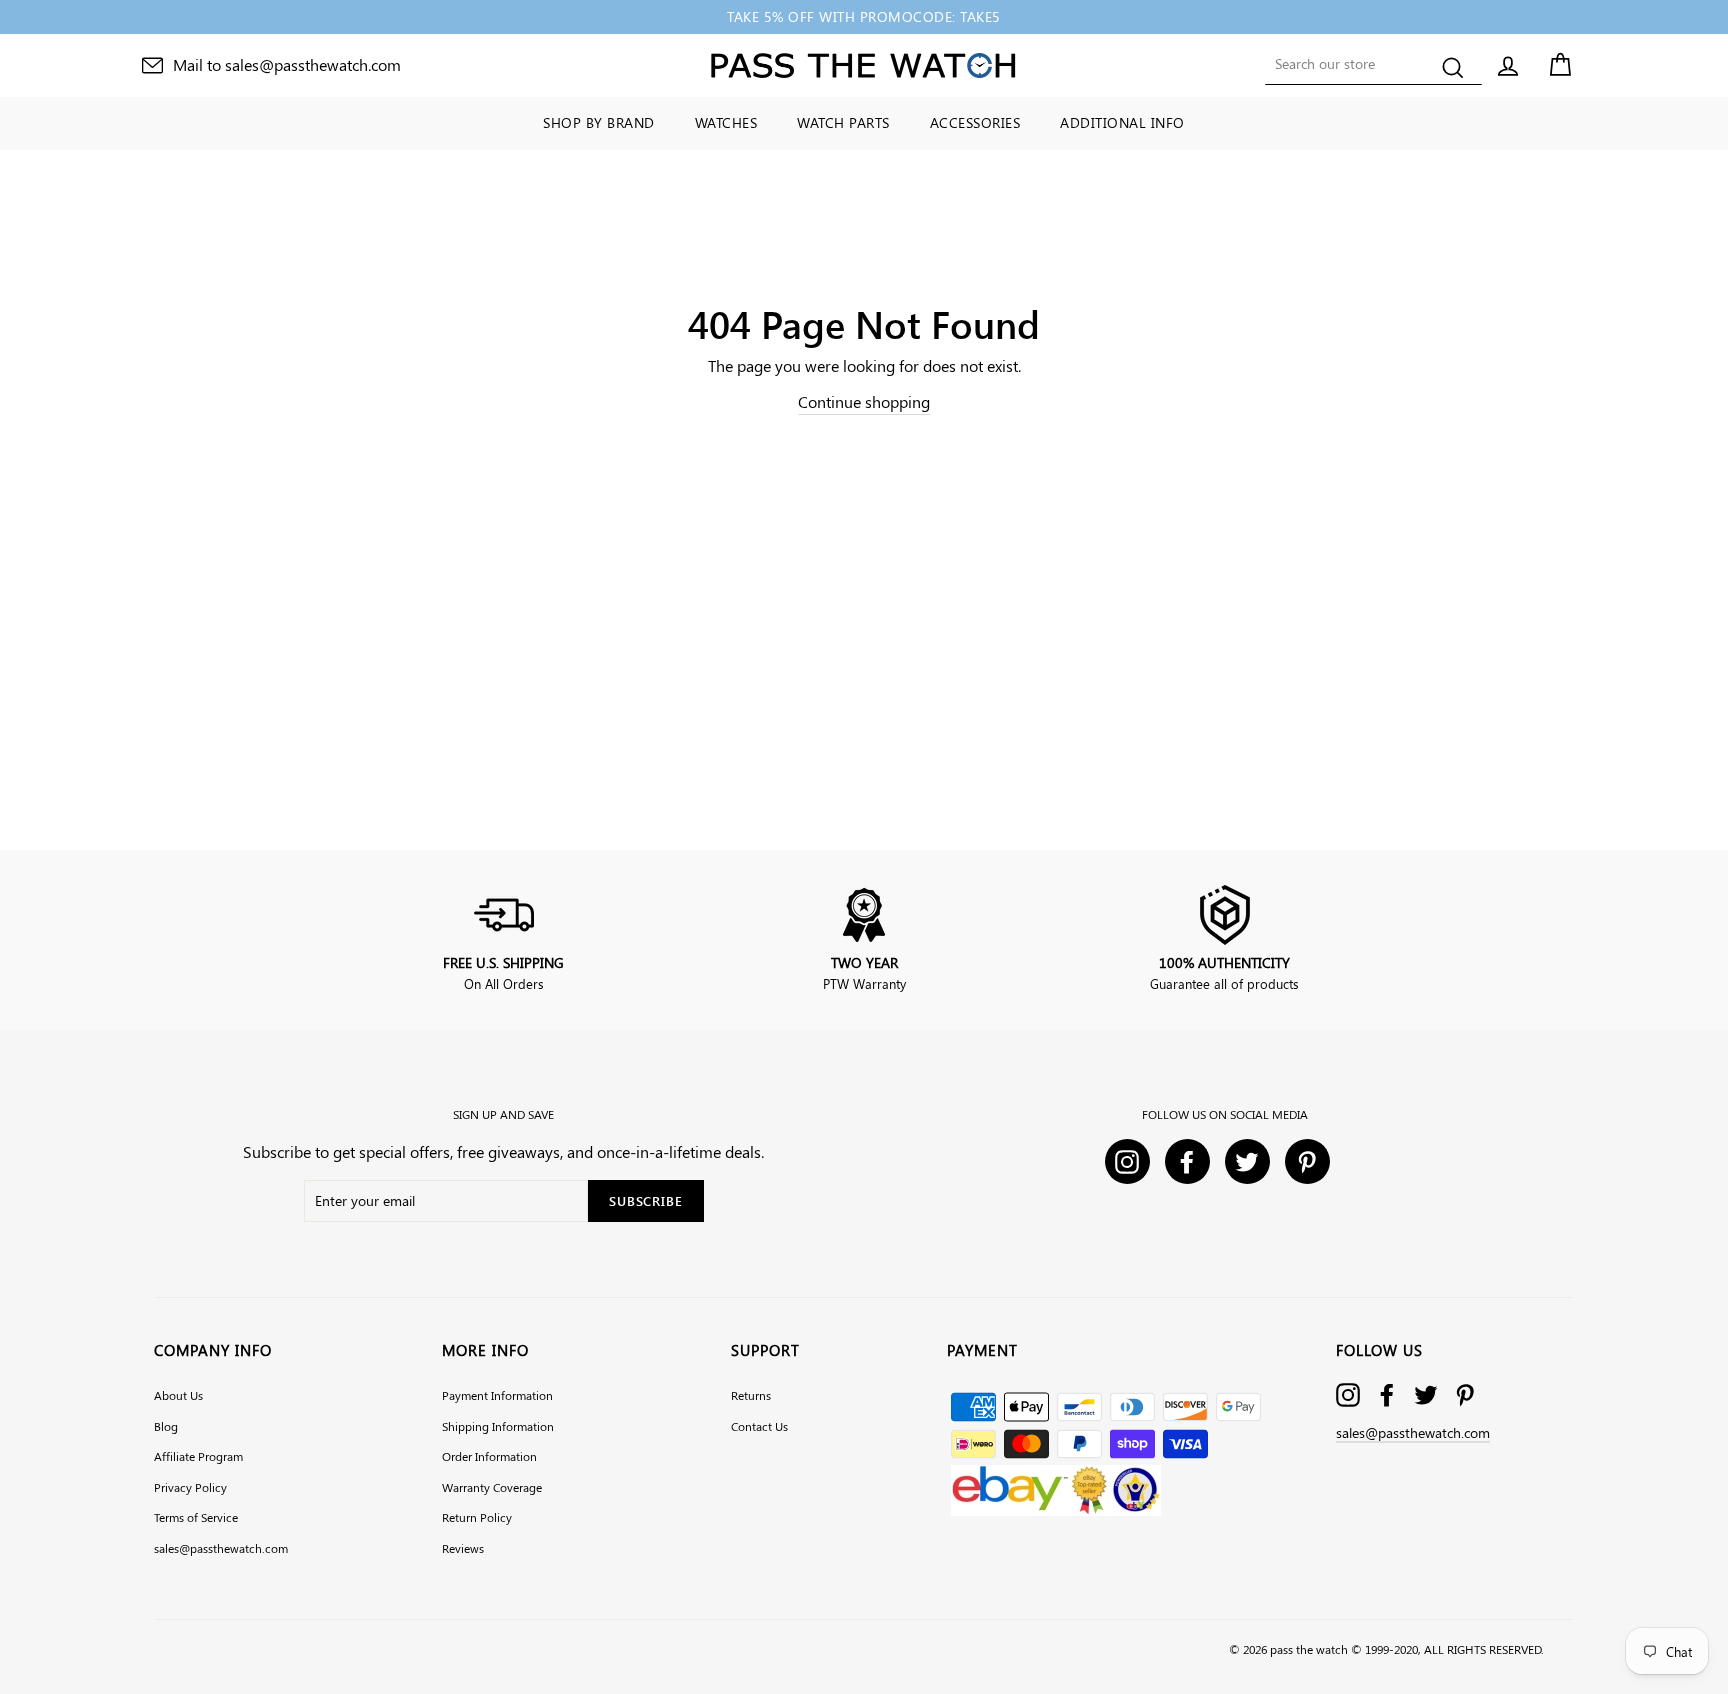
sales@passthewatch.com (221, 1548)
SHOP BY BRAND (599, 122)
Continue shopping (864, 401)
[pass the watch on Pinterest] (1465, 1394)
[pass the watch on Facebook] (1387, 1394)
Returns (751, 1395)
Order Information (489, 1456)
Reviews (463, 1548)
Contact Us (759, 1426)
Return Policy (477, 1517)
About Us (178, 1395)
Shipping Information (498, 1426)
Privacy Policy (190, 1487)
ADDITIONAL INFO (1122, 122)
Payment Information (497, 1395)
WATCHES (726, 122)
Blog (166, 1426)
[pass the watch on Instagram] (1348, 1394)
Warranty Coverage (492, 1487)
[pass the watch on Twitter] (1426, 1394)
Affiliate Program (198, 1456)
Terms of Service (196, 1517)
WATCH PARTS (843, 122)
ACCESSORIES (975, 122)
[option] (864, 17)
